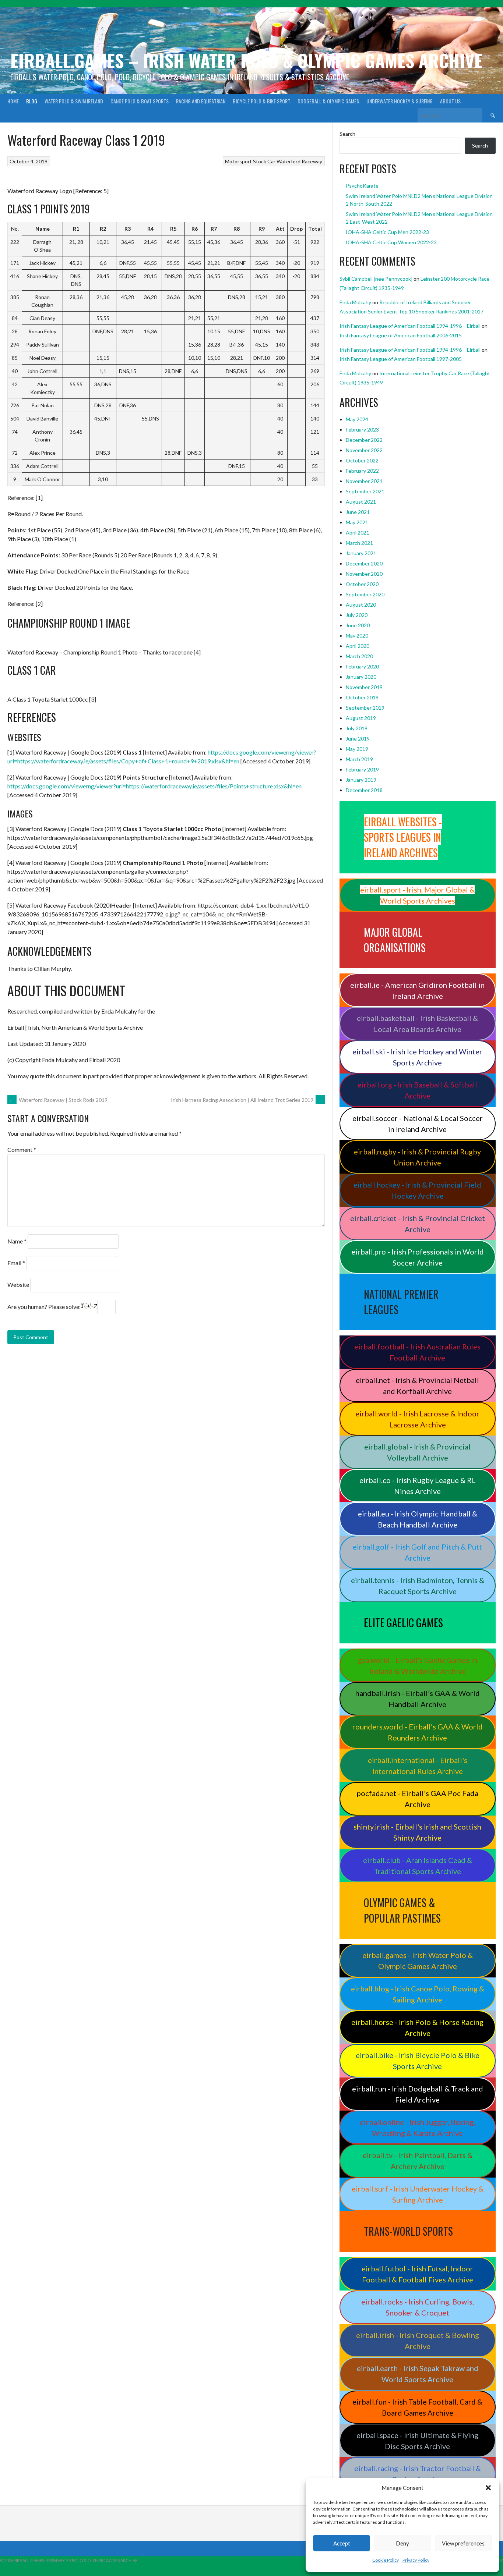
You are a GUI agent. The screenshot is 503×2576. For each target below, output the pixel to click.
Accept (342, 2543)
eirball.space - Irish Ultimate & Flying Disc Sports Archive (417, 2441)
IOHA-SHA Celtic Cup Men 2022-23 (387, 232)
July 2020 (357, 615)
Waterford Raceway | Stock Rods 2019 (58, 1100)
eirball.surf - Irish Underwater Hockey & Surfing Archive (418, 2194)
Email (16, 1263)
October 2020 (362, 584)
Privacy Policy (416, 2560)
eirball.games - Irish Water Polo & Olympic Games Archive (418, 1961)
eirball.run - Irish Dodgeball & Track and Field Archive (418, 2094)
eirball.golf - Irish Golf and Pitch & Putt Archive (417, 1552)
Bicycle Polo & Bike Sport (261, 101)
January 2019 (361, 780)
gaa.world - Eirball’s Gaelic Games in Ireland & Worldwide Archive (418, 1665)
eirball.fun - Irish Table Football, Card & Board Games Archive (417, 2407)
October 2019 (362, 697)
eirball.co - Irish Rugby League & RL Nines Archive (418, 1486)
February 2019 (362, 769)
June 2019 (358, 739)
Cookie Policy (386, 2560)
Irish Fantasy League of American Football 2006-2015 (401, 335)
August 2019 (361, 718)
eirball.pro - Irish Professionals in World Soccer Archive (418, 1257)
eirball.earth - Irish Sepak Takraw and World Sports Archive (418, 2374)
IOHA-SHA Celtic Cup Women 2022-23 (391, 242)
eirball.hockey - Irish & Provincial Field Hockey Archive (417, 1190)
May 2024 (357, 419)
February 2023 (362, 430)
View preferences (463, 2543)
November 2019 (364, 687)
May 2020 (357, 636)
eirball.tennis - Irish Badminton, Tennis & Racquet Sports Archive (418, 1586)
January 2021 (361, 553)
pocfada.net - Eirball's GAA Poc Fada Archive (418, 1799)
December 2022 (364, 440)
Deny (402, 2543)
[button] (488, 2488)
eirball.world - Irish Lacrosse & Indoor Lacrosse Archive (417, 1419)
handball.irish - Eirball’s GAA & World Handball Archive (418, 1699)
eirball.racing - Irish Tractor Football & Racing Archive (418, 2474)
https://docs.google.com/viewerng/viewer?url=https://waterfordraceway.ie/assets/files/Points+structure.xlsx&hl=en (154, 786)
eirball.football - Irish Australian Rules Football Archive (417, 1352)
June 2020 (358, 625)
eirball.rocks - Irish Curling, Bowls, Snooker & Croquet (418, 2307)
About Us (450, 101)
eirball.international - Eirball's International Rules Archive (418, 1766)
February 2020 (362, 666)
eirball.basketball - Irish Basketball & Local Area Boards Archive (417, 1023)
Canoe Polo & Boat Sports (140, 101)
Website (18, 1285)
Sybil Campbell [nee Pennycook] (376, 279)
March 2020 (359, 656)
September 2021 (365, 491)
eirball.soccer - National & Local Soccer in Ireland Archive (418, 1124)
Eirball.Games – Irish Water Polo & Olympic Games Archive (246, 60)
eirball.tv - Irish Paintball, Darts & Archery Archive (418, 2161)
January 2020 (361, 677)
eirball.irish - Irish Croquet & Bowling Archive (418, 2341)
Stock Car (264, 161)
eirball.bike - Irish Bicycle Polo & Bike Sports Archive (418, 2061)
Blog (32, 101)
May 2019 (357, 749)
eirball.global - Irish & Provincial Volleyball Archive (417, 1452)
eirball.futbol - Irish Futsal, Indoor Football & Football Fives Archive (417, 2274)
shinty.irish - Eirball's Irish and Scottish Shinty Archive (417, 1832)
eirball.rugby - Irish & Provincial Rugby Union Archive (417, 1157)
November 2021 (364, 481)
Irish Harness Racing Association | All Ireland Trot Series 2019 (247, 1100)
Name (17, 1241)
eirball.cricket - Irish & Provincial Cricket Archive (418, 1224)
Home (13, 101)
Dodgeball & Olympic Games (328, 101)
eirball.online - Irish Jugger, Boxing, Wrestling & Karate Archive (417, 2128)
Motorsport (238, 161)
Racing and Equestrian (201, 101)
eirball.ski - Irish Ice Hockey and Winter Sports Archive (417, 1057)
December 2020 (364, 563)
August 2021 (361, 502)
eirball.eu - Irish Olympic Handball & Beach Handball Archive (418, 1519)
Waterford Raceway (299, 161)
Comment (22, 1149)
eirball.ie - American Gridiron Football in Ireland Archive (417, 990)
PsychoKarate (362, 186)
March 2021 (359, 543)
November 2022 (364, 450)
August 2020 (361, 605)
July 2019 (357, 728)
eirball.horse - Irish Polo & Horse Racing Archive (417, 2027)
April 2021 (358, 533)
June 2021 (358, 512)
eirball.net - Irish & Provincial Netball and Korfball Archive (417, 1385)
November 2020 (364, 574)
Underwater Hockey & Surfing (400, 101)
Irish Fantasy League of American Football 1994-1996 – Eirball (410, 326)
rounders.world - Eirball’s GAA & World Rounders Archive (418, 1732)
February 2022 (362, 471)
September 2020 (365, 594)
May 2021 (357, 522)
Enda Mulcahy (355, 302)
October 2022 (362, 460)
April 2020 (358, 646)
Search (347, 134)
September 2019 (365, 708)
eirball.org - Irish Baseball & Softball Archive (417, 1090)
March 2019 (359, 759)
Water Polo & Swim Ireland (74, 101)
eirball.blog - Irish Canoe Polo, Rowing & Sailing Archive (418, 1994)
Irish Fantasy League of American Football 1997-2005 (401, 359)
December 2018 (364, 790)
